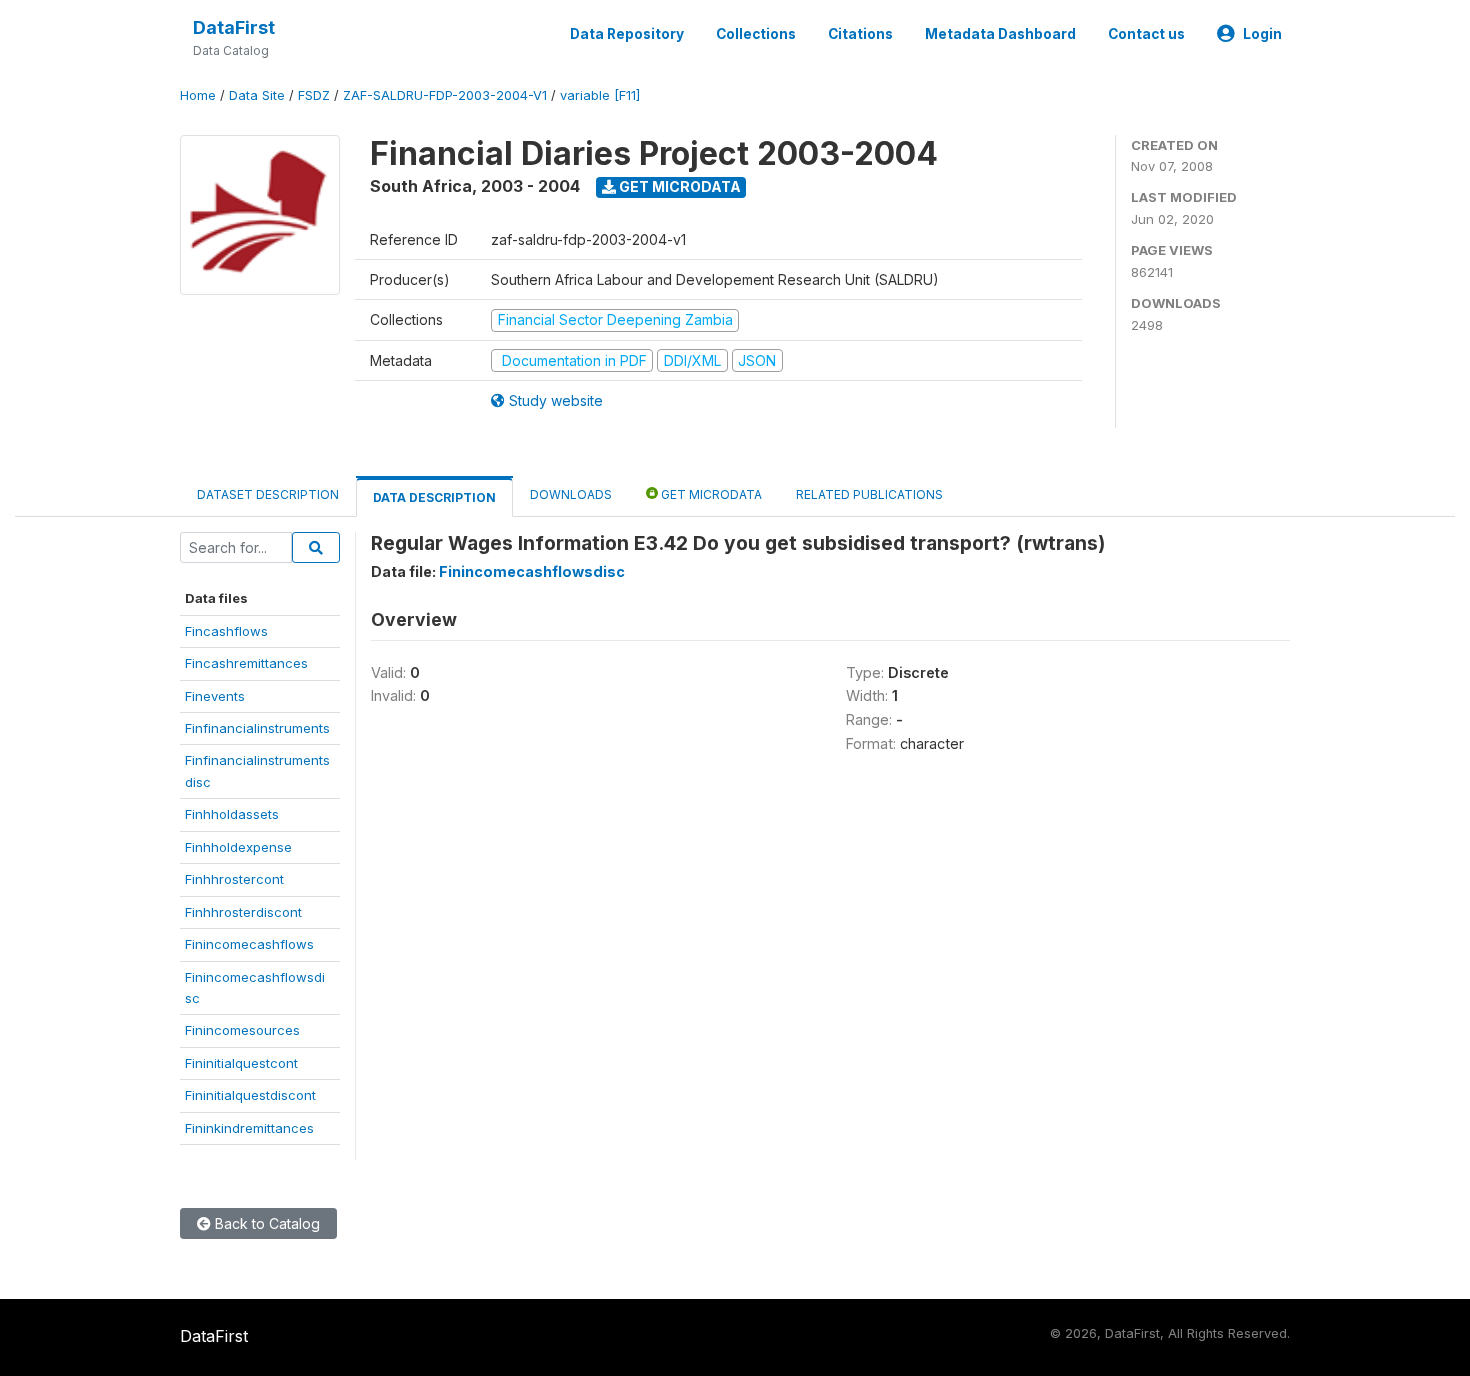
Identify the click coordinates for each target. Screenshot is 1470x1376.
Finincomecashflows (249, 944)
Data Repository (627, 34)
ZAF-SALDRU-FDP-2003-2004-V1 (445, 95)
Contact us (1146, 34)
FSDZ (314, 95)
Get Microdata (678, 186)
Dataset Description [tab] (268, 494)
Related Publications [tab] (869, 494)
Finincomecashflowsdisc (532, 571)
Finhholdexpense (238, 847)
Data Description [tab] (434, 497)
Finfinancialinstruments (257, 728)
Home (198, 95)
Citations (860, 34)
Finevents (215, 696)
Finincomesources (242, 1030)
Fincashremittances (246, 663)
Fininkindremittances (249, 1128)
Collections (756, 34)
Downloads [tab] (571, 494)
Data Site (257, 95)
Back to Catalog (265, 1223)
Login (1262, 34)
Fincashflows (226, 631)
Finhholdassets (232, 814)
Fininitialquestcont (241, 1063)
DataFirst (234, 27)
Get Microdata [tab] (710, 494)
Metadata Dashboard (1000, 34)
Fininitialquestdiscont (250, 1095)
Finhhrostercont (234, 879)
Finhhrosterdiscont (243, 912)
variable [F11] (600, 95)
